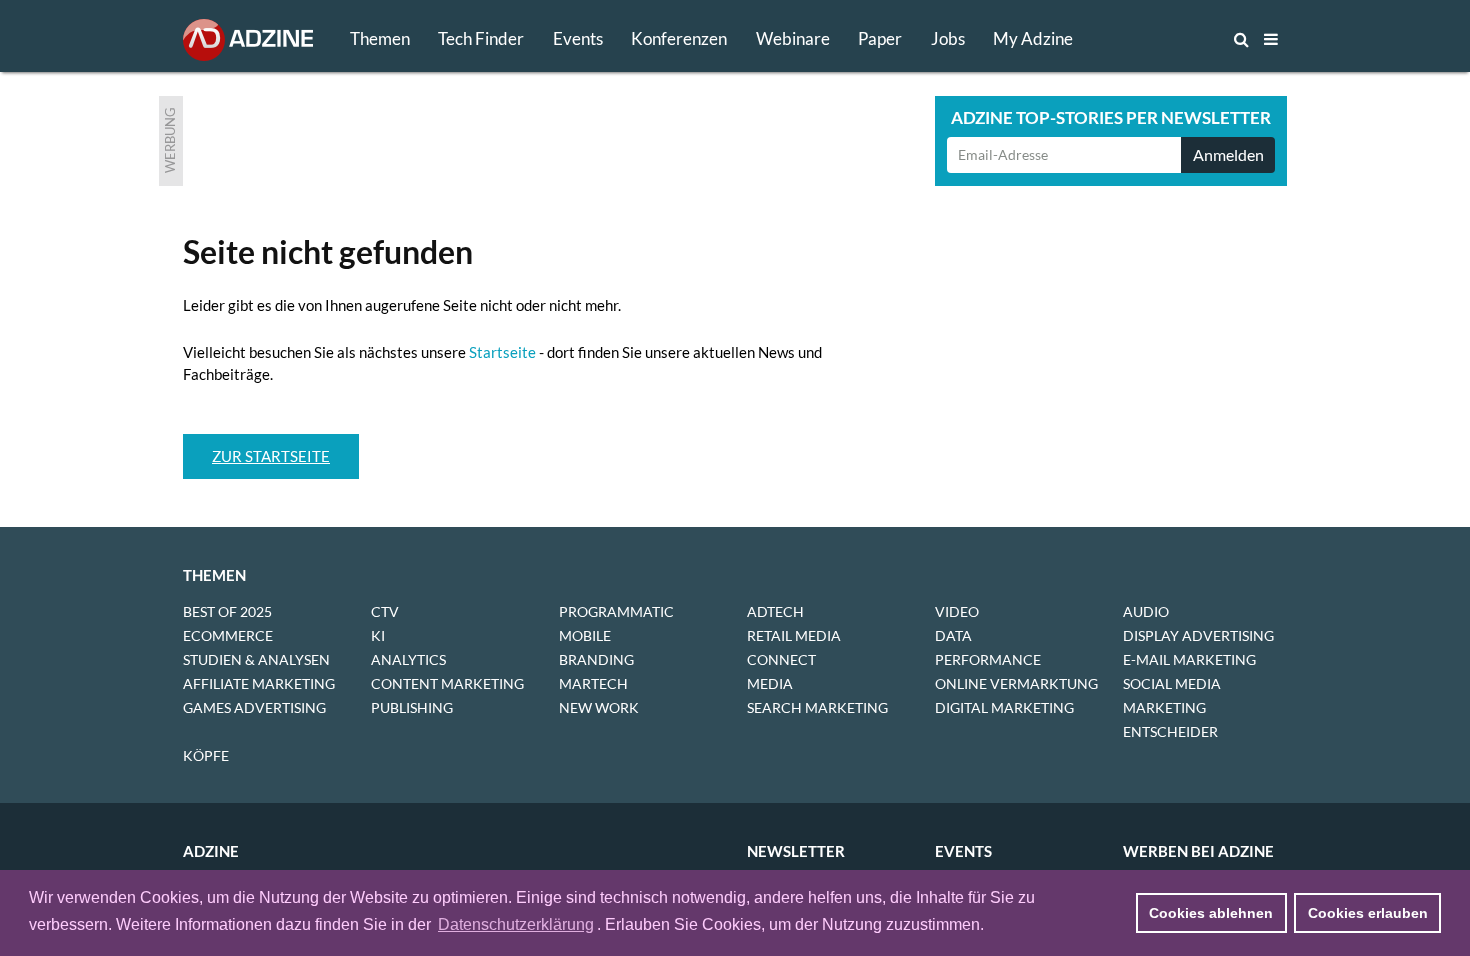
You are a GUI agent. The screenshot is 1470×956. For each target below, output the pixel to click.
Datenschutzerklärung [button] (516, 924)
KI (378, 635)
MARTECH (593, 683)
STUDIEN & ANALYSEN (256, 659)
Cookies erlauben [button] (1368, 913)
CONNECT (781, 659)
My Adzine (1033, 38)
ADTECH (775, 611)
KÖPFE (206, 755)
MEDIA (770, 683)
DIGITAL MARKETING (1004, 707)
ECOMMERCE (228, 635)
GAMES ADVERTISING (254, 707)
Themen (380, 38)
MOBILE (585, 635)
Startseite (502, 352)
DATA (953, 635)
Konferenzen (679, 38)
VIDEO (957, 611)
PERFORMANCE (988, 659)
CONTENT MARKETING (447, 683)
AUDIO (1146, 611)
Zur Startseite (271, 456)
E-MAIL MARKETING (1189, 659)
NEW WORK (599, 707)
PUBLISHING (412, 707)
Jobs (948, 38)
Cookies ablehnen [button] (1211, 913)
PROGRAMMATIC (616, 611)
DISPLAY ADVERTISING (1198, 635)
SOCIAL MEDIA (1172, 683)
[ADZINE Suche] (1175, 39)
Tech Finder (481, 38)
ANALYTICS (408, 659)
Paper (880, 38)
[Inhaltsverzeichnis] (1271, 39)
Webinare (793, 38)
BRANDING (596, 659)
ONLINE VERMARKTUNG (1016, 683)
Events (578, 38)
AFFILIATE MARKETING (259, 683)
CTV (385, 611)
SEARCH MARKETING (817, 707)
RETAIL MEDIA (794, 635)
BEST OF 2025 (227, 611)
